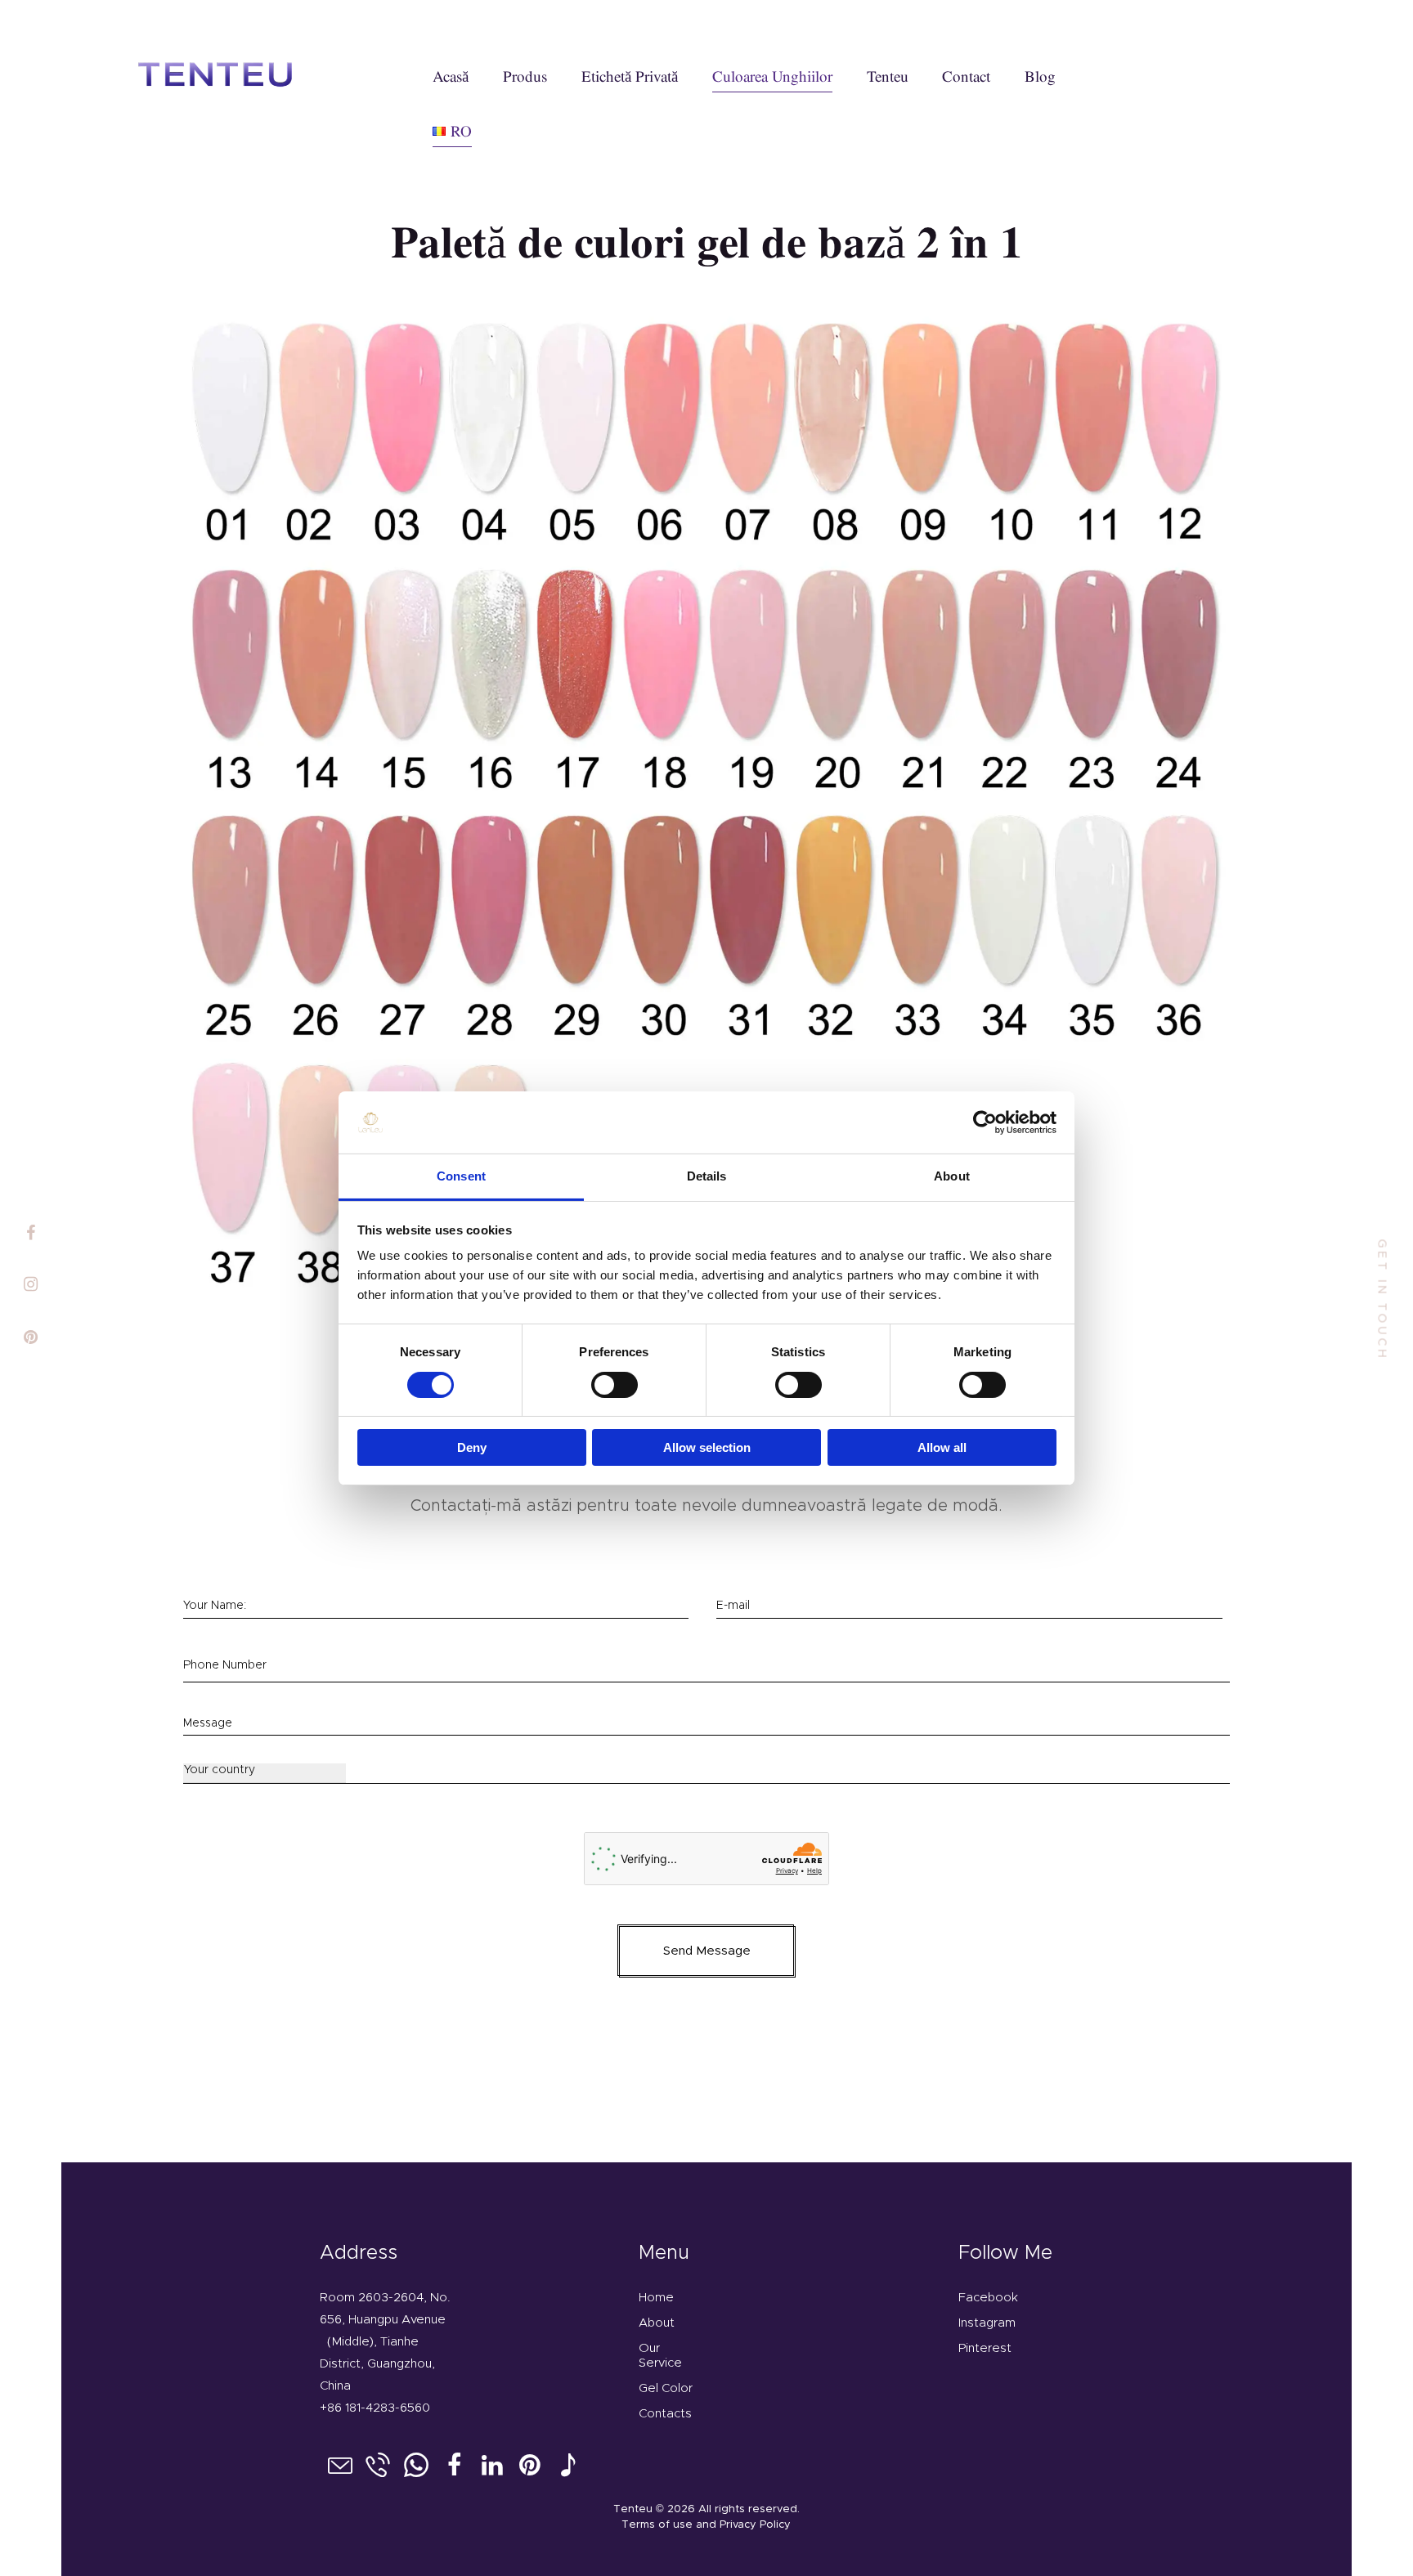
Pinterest (985, 2348)
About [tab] (952, 1176)
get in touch (1382, 1299)
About (657, 2323)
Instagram (987, 2323)
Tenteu (633, 2509)
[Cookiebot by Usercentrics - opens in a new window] (985, 1122)
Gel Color (666, 2388)
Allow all (942, 1447)
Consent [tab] (461, 1176)
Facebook (988, 2298)
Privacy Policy (755, 2525)
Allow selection (707, 1447)
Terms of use (657, 2525)
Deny (472, 1447)
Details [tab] (707, 1176)
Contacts (665, 2414)
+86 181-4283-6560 (375, 2408)
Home (656, 2298)
